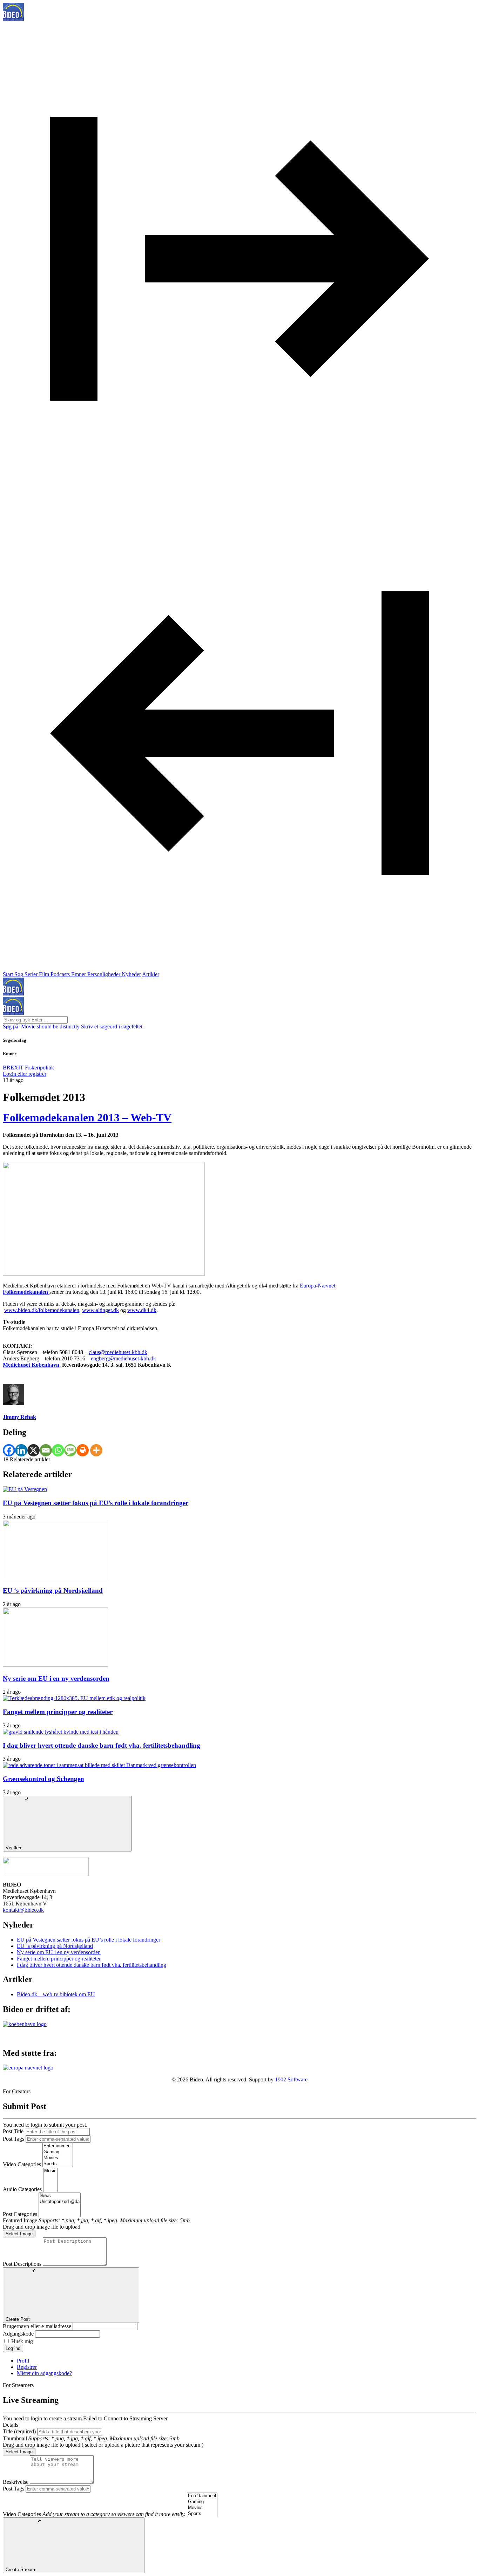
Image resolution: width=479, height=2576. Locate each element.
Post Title (13, 2131)
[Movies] (58, 2158)
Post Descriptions (22, 2264)
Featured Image (20, 2220)
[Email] (46, 1450)
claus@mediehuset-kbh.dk (118, 1352)
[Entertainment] (58, 2146)
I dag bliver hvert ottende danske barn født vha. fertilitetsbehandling (102, 1745)
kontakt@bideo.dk (23, 1910)
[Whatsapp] (58, 1450)
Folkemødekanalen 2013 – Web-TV (87, 1117)
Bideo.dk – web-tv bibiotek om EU (56, 1994)
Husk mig (22, 2341)
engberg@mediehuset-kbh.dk (123, 1358)
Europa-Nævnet (318, 1286)
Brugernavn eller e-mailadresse (37, 2326)
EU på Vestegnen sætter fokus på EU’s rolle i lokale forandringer (96, 1503)
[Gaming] (58, 2152)
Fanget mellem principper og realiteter (58, 1712)
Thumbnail (15, 2438)
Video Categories (22, 2164)
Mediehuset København (31, 1365)
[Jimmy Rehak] (14, 1403)
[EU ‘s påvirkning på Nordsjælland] (55, 1577)
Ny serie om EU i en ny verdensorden (56, 1678)
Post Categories (20, 2214)
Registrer (27, 2367)
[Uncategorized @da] (60, 2202)
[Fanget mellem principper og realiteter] (74, 1698)
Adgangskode (18, 2334)
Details (11, 2425)
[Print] (83, 1450)
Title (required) (19, 2431)
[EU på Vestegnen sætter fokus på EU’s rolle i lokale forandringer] (25, 1489)
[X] (33, 1450)
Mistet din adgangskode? (44, 2373)
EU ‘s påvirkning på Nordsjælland (53, 1591)
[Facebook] (9, 1450)
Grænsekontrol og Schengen (43, 1779)
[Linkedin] (21, 1450)
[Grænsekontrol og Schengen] (99, 1765)
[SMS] (70, 1450)
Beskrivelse (16, 2482)
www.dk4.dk (142, 1310)
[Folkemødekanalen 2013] (104, 1274)
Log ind (13, 2348)
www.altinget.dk (100, 1310)
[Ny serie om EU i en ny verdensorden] (55, 1665)
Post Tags (14, 2139)
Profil (23, 2361)
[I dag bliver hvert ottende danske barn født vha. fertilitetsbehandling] (61, 1732)
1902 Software (291, 2079)
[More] (96, 1450)
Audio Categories (22, 2189)
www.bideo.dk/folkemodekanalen (42, 1310)
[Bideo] (13, 19)
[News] (60, 2196)
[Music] (50, 2171)
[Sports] (58, 2164)
